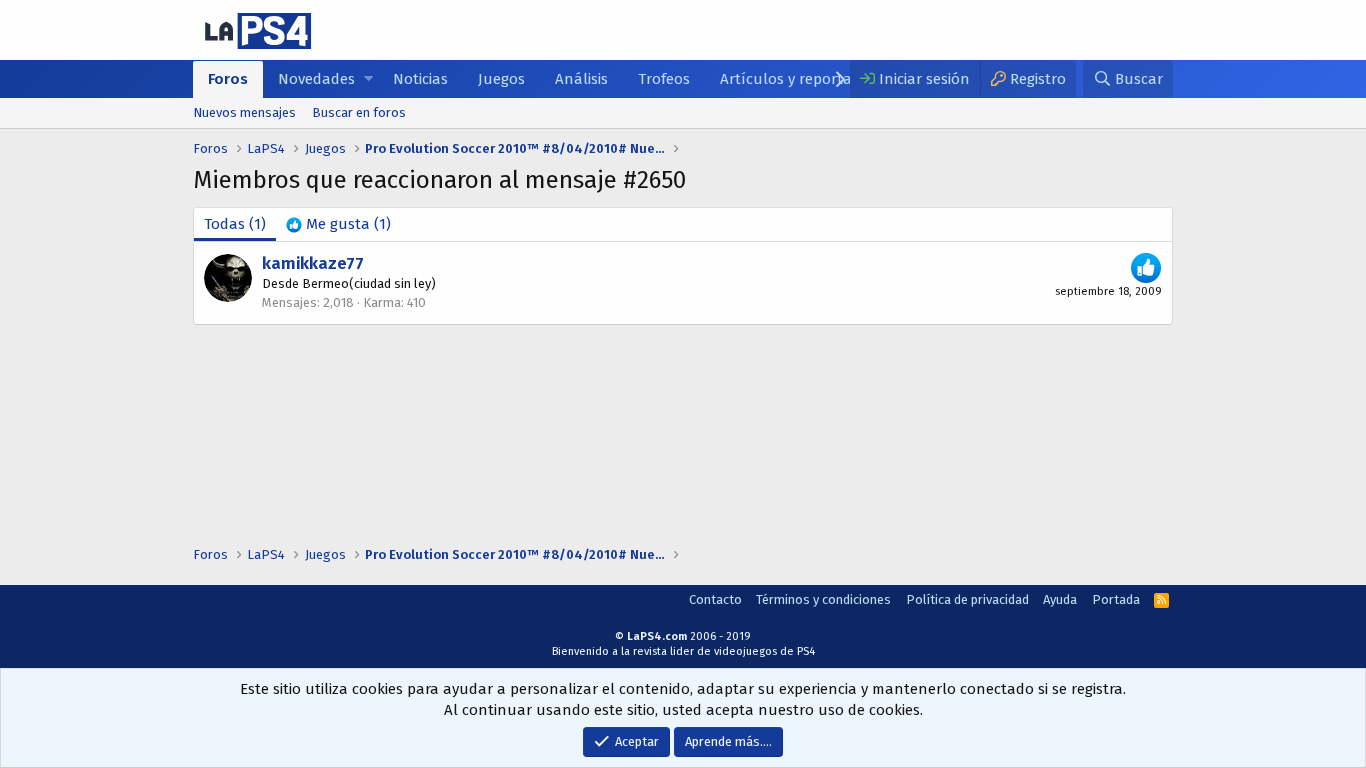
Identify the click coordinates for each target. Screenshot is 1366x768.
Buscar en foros (359, 112)
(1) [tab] (235, 224)
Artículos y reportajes (795, 79)
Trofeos (664, 79)
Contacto (715, 599)
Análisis (581, 79)
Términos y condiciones (823, 599)
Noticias (420, 79)
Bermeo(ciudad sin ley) (369, 283)
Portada (1116, 599)
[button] (368, 79)
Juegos (501, 79)
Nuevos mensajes (244, 112)
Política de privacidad (967, 599)
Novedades (316, 79)
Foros (228, 79)
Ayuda (1060, 599)
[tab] (338, 224)
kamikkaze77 (313, 263)
